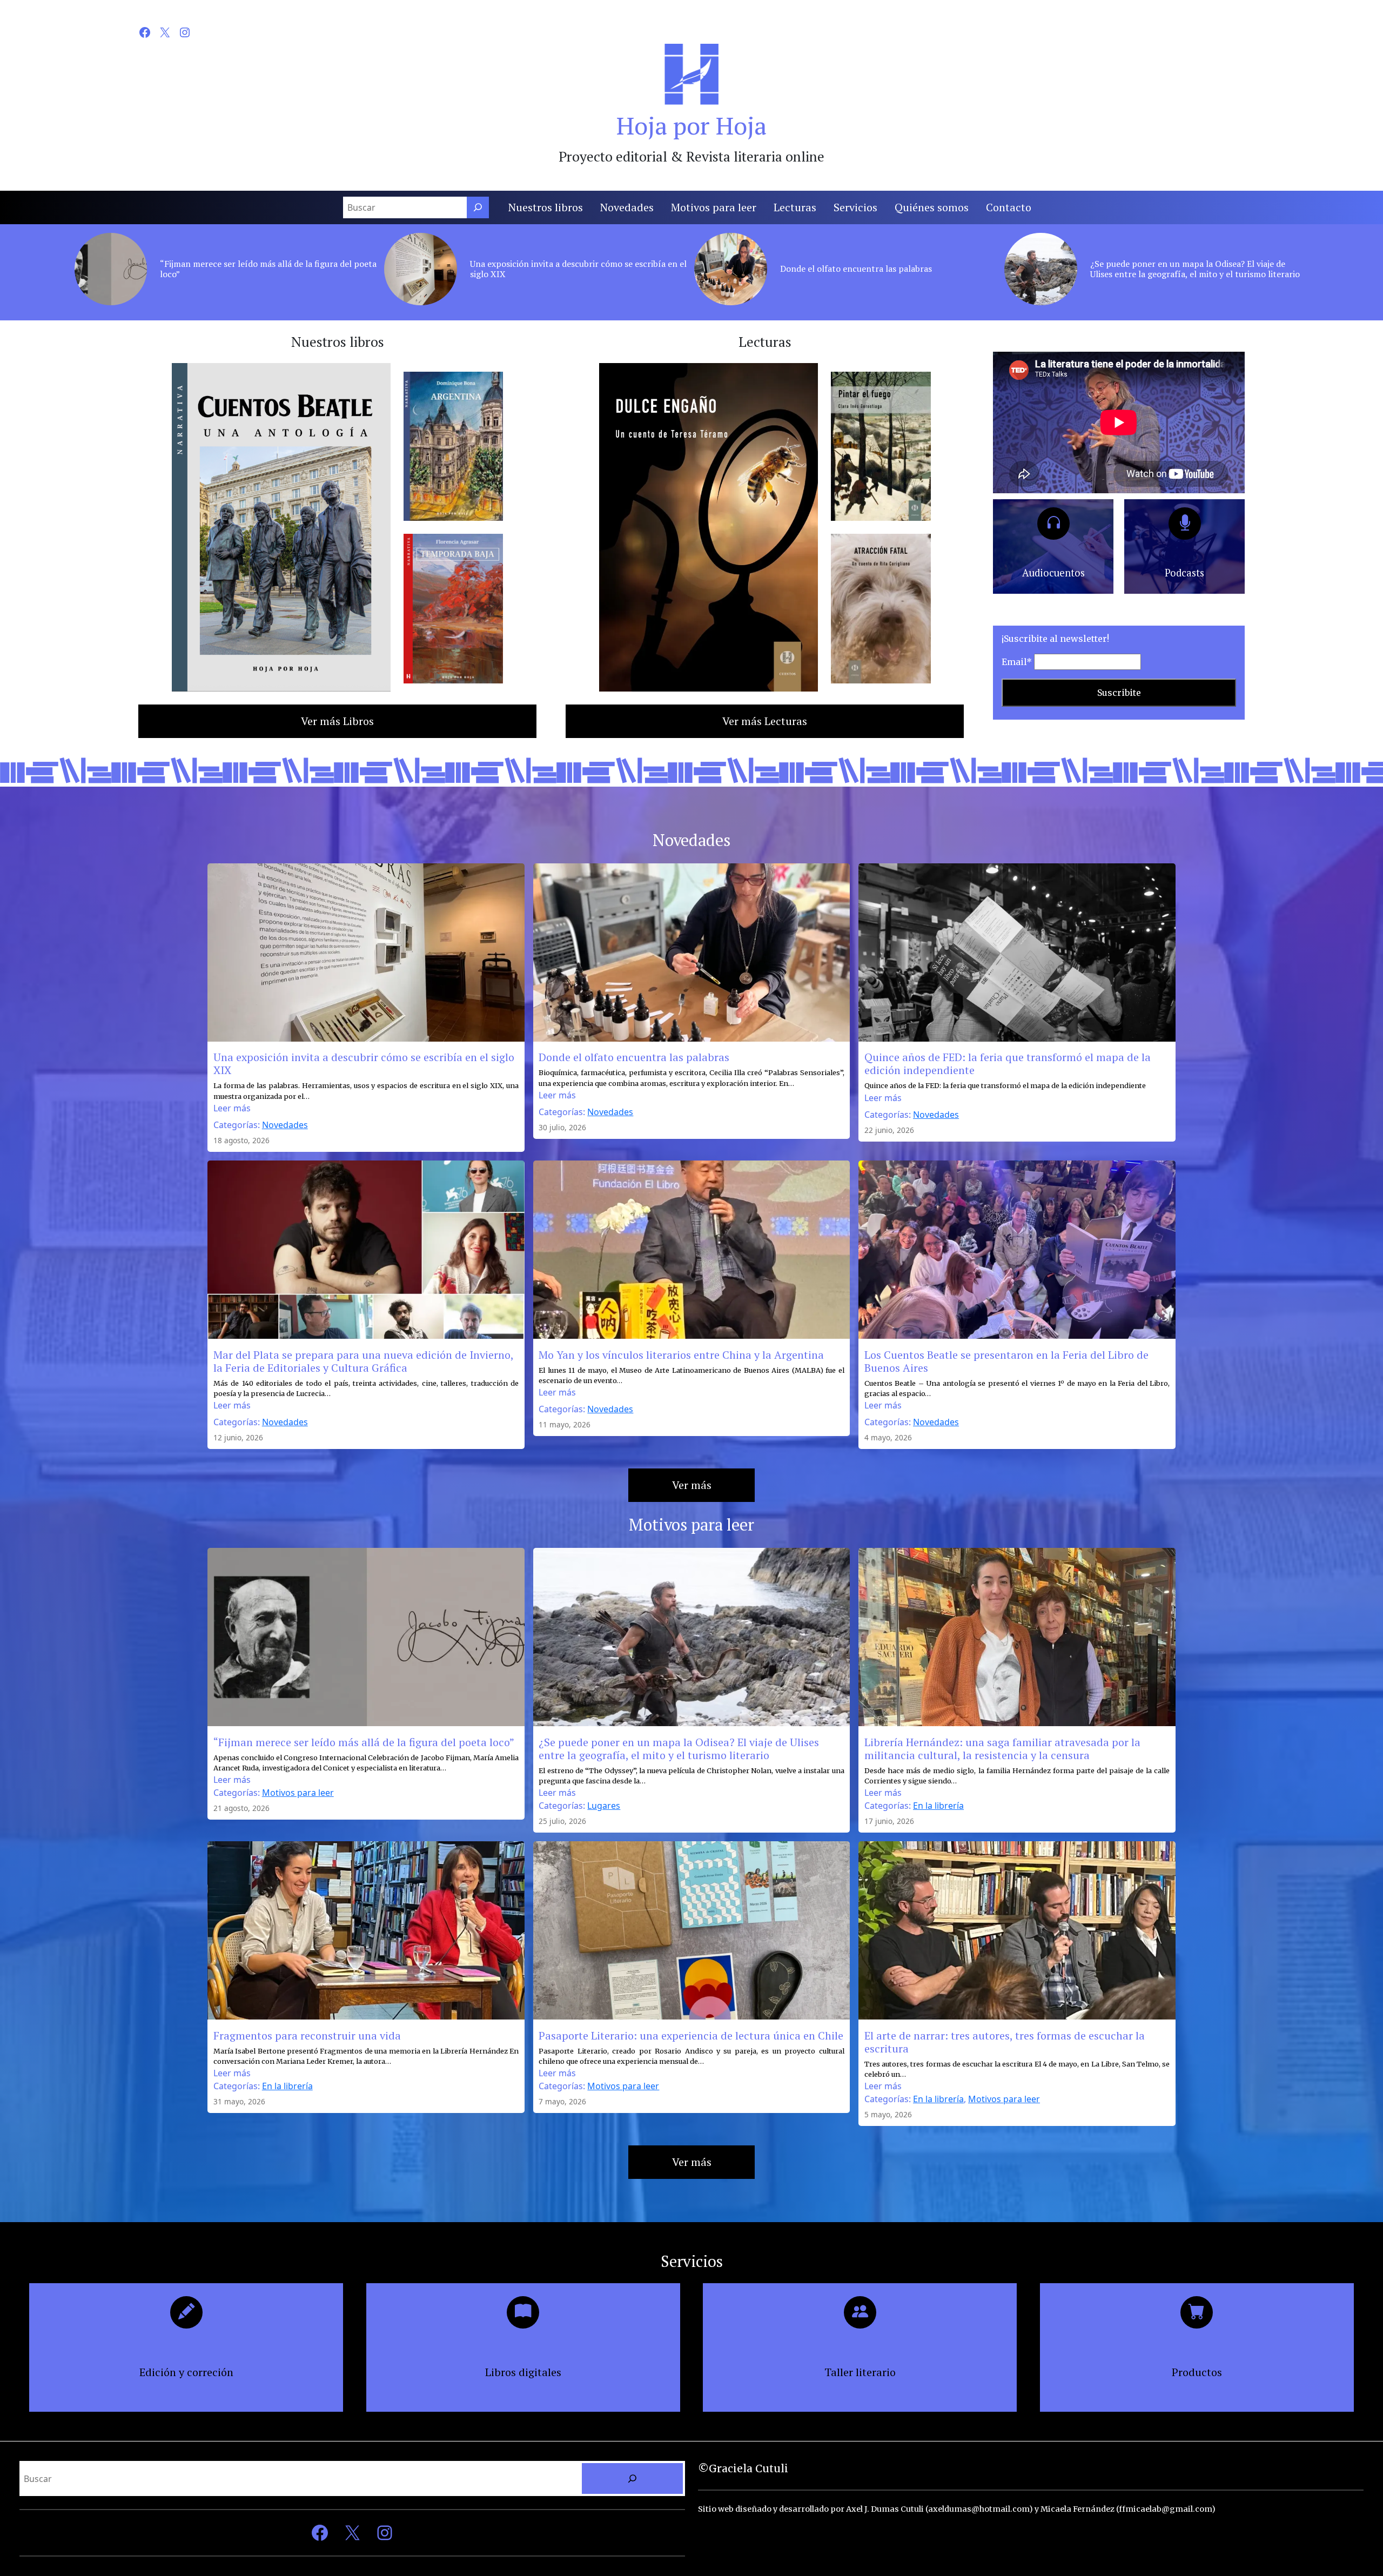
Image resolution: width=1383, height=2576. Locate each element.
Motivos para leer (298, 1793)
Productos (1197, 2372)
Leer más (232, 1108)
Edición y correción (186, 2372)
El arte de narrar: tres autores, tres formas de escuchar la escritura (1005, 2042)
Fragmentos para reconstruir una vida (307, 2036)
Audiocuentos (1053, 573)
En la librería (938, 1806)
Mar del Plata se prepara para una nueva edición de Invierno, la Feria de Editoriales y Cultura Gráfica (363, 1361)
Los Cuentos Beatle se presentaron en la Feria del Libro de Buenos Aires (1006, 1361)
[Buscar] (478, 207)
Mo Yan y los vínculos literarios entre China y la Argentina (681, 1355)
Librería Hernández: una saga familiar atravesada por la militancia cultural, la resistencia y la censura (1002, 1749)
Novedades (285, 1125)
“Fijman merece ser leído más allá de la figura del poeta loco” (268, 269)
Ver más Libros (337, 721)
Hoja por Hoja (691, 125)
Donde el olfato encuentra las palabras (856, 269)
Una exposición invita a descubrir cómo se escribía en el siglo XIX (578, 269)
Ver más (692, 1485)
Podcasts (1184, 573)
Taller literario (860, 2372)
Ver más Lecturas (765, 721)
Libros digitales (523, 2372)
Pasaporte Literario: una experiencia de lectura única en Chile (691, 2036)
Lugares (604, 1806)
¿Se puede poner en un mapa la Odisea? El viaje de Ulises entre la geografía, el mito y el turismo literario (1195, 269)
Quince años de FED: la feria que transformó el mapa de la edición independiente (1008, 1064)
